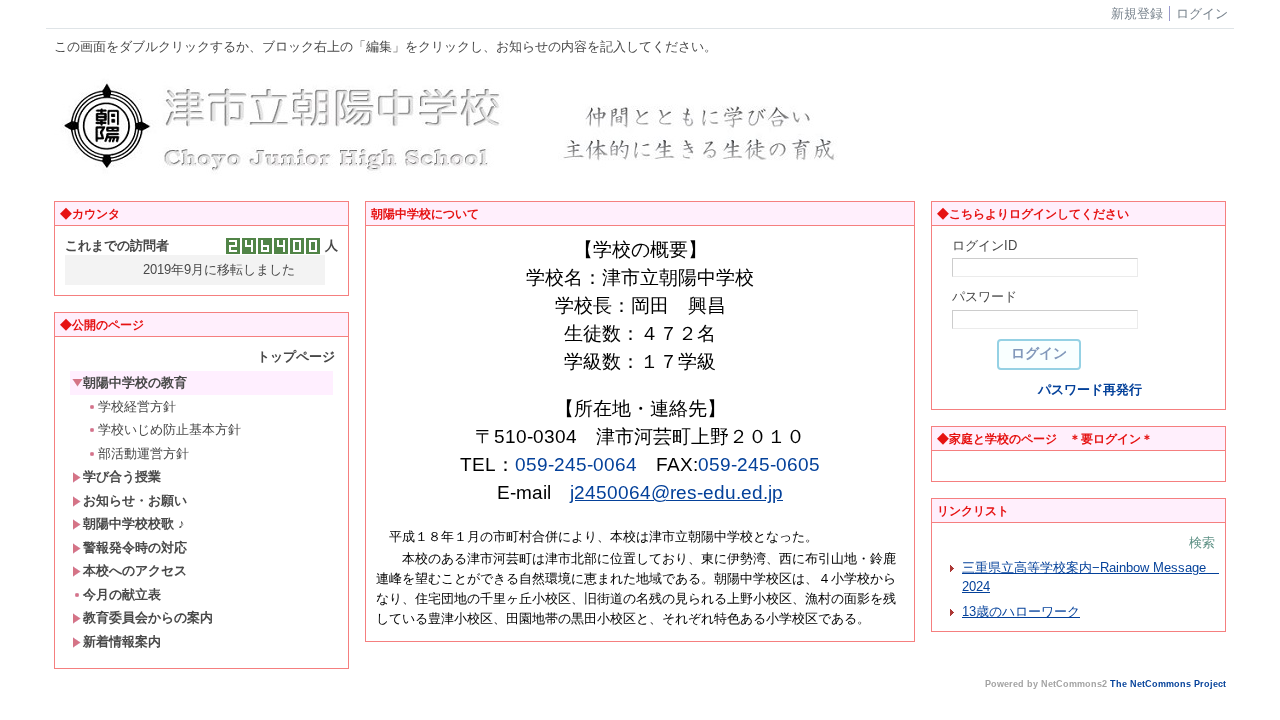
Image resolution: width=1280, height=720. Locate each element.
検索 (1202, 542)
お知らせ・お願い (135, 500)
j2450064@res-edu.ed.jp (676, 492)
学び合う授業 (122, 476)
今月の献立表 (122, 594)
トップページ (296, 356)
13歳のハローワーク (1021, 611)
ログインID (984, 245)
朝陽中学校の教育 (135, 382)
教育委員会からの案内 (148, 617)
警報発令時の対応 (135, 547)
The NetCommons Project (1168, 684)
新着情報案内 (122, 641)
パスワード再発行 (1090, 389)
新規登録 (1137, 13)
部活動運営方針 (143, 453)
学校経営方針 (137, 406)
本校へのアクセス (135, 570)
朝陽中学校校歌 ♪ (134, 523)
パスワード (984, 296)
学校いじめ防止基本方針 (169, 429)
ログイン (1202, 13)
